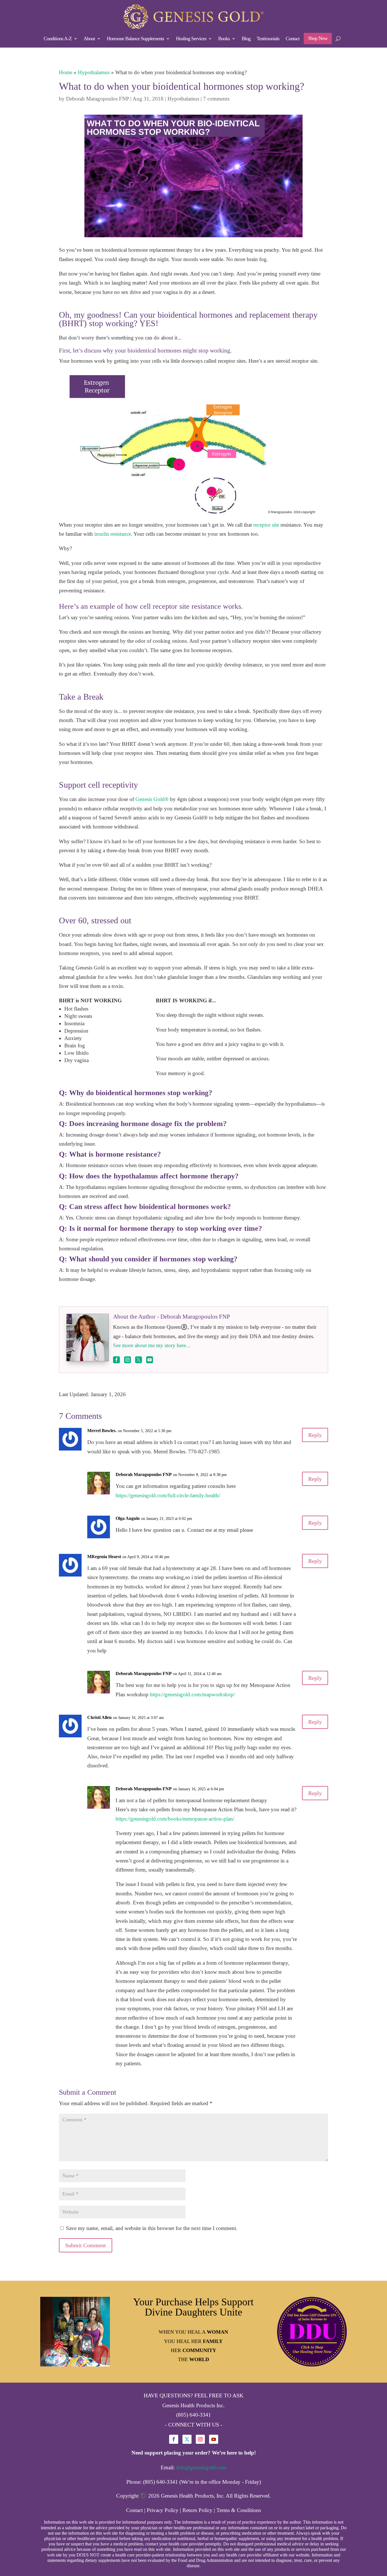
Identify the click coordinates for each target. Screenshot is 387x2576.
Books (224, 39)
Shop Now (318, 38)
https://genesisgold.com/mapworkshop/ (192, 1694)
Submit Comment (86, 2245)
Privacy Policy (163, 2510)
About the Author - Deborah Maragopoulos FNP (172, 1317)
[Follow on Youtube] (214, 2439)
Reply (315, 1435)
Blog (246, 39)
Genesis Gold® (152, 799)
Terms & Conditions (239, 2510)
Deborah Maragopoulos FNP (97, 99)
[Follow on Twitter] (187, 2439)
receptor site (266, 525)
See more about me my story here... (152, 1345)
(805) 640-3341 (194, 2415)
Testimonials (268, 39)
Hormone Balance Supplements (135, 39)
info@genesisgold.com (201, 2467)
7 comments (216, 99)
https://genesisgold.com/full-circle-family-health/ (168, 1495)
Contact (293, 39)
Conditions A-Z (58, 39)
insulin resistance (112, 534)
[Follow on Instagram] (200, 2439)
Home (66, 72)
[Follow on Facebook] (174, 2439)
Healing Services (191, 39)
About (89, 39)
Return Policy (197, 2510)
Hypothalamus (94, 72)
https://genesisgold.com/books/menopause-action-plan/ (175, 1819)
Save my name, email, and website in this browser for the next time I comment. (152, 2228)
